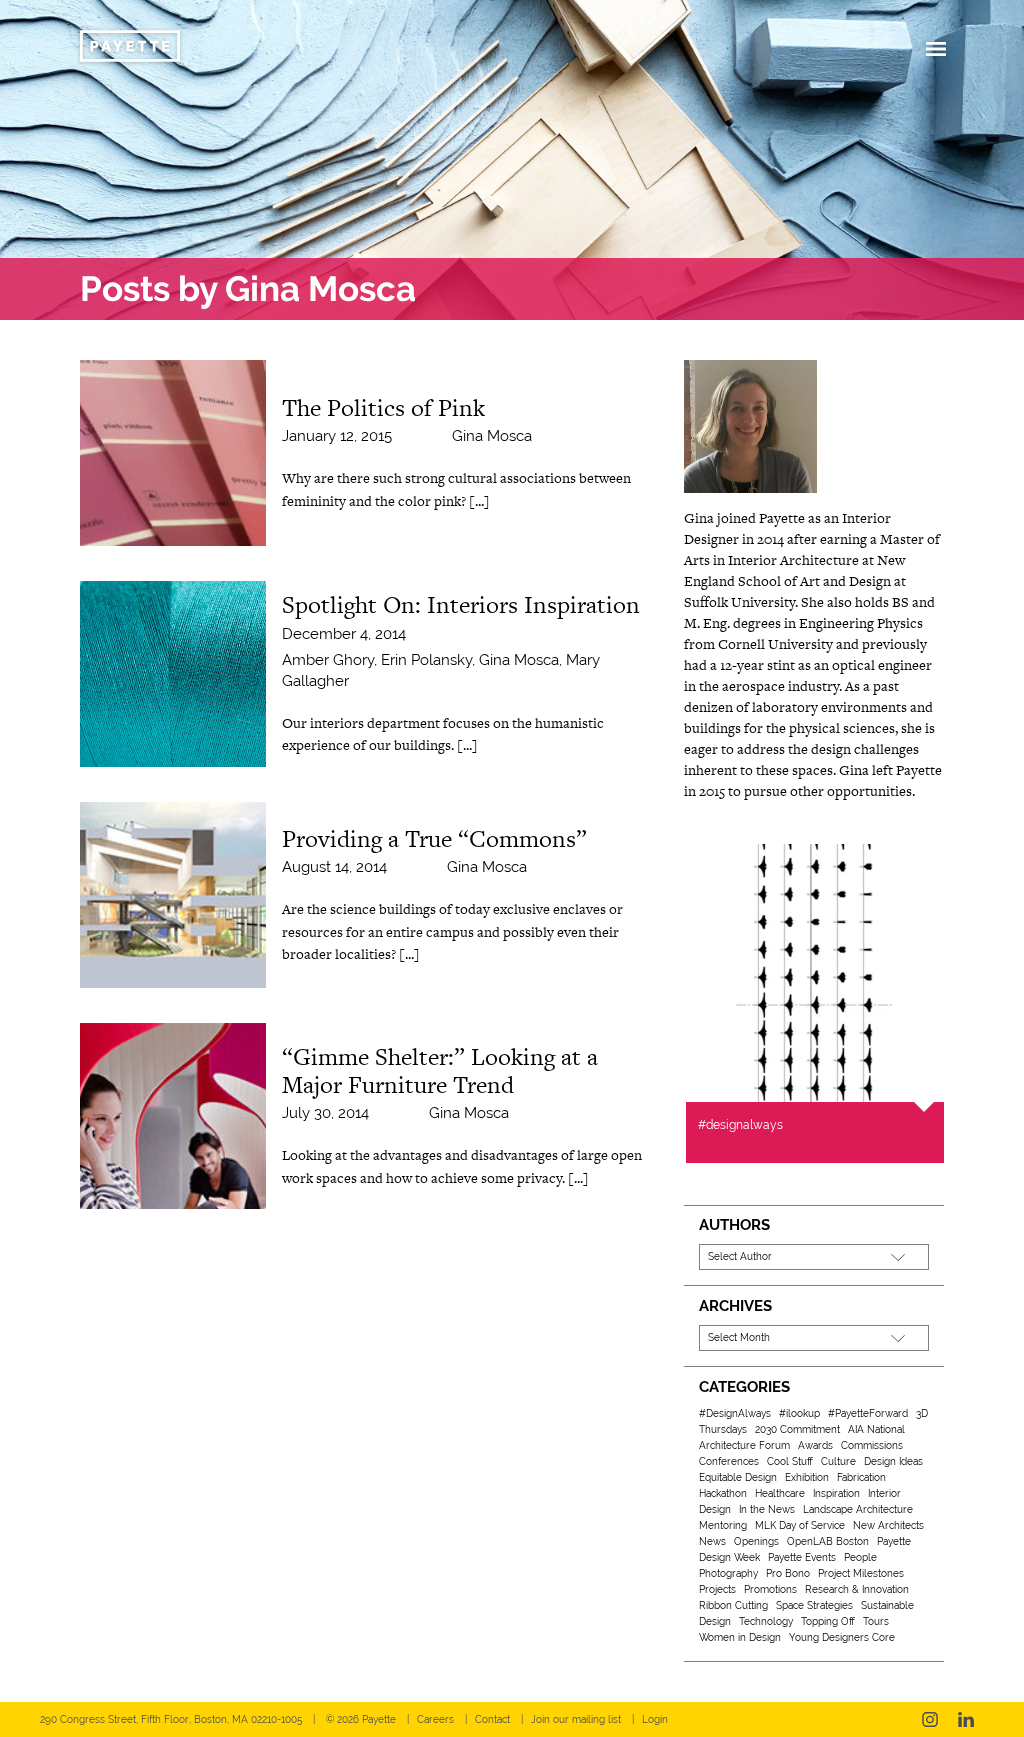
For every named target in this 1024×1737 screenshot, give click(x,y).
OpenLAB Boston (828, 1541)
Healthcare (780, 1493)
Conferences (729, 1461)
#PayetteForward (868, 1413)
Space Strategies (814, 1605)
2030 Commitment (797, 1429)
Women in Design (740, 1637)
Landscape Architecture (858, 1509)
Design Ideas (893, 1461)
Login (655, 1719)
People (860, 1557)
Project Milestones (861, 1573)
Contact (492, 1719)
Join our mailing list (576, 1719)
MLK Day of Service (800, 1525)
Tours (876, 1621)
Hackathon (723, 1493)
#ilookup (799, 1413)
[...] (479, 501)
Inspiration (836, 1493)
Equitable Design (738, 1477)
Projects (717, 1589)
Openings (756, 1541)
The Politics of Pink (383, 407)
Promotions (770, 1589)
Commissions (872, 1445)
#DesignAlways (735, 1413)
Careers (435, 1719)
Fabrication (861, 1477)
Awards (815, 1445)
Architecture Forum (744, 1445)
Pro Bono (788, 1573)
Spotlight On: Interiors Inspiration (461, 604)
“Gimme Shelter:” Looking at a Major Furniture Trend (440, 1070)
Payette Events (802, 1557)
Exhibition (807, 1477)
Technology (766, 1621)
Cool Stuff (790, 1461)
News (712, 1541)
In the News (767, 1509)
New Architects (888, 1525)
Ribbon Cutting (733, 1605)
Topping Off (828, 1621)
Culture (838, 1461)
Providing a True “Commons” (434, 838)
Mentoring (723, 1525)
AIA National (876, 1429)
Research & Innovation (857, 1589)
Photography (728, 1573)
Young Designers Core (842, 1637)
